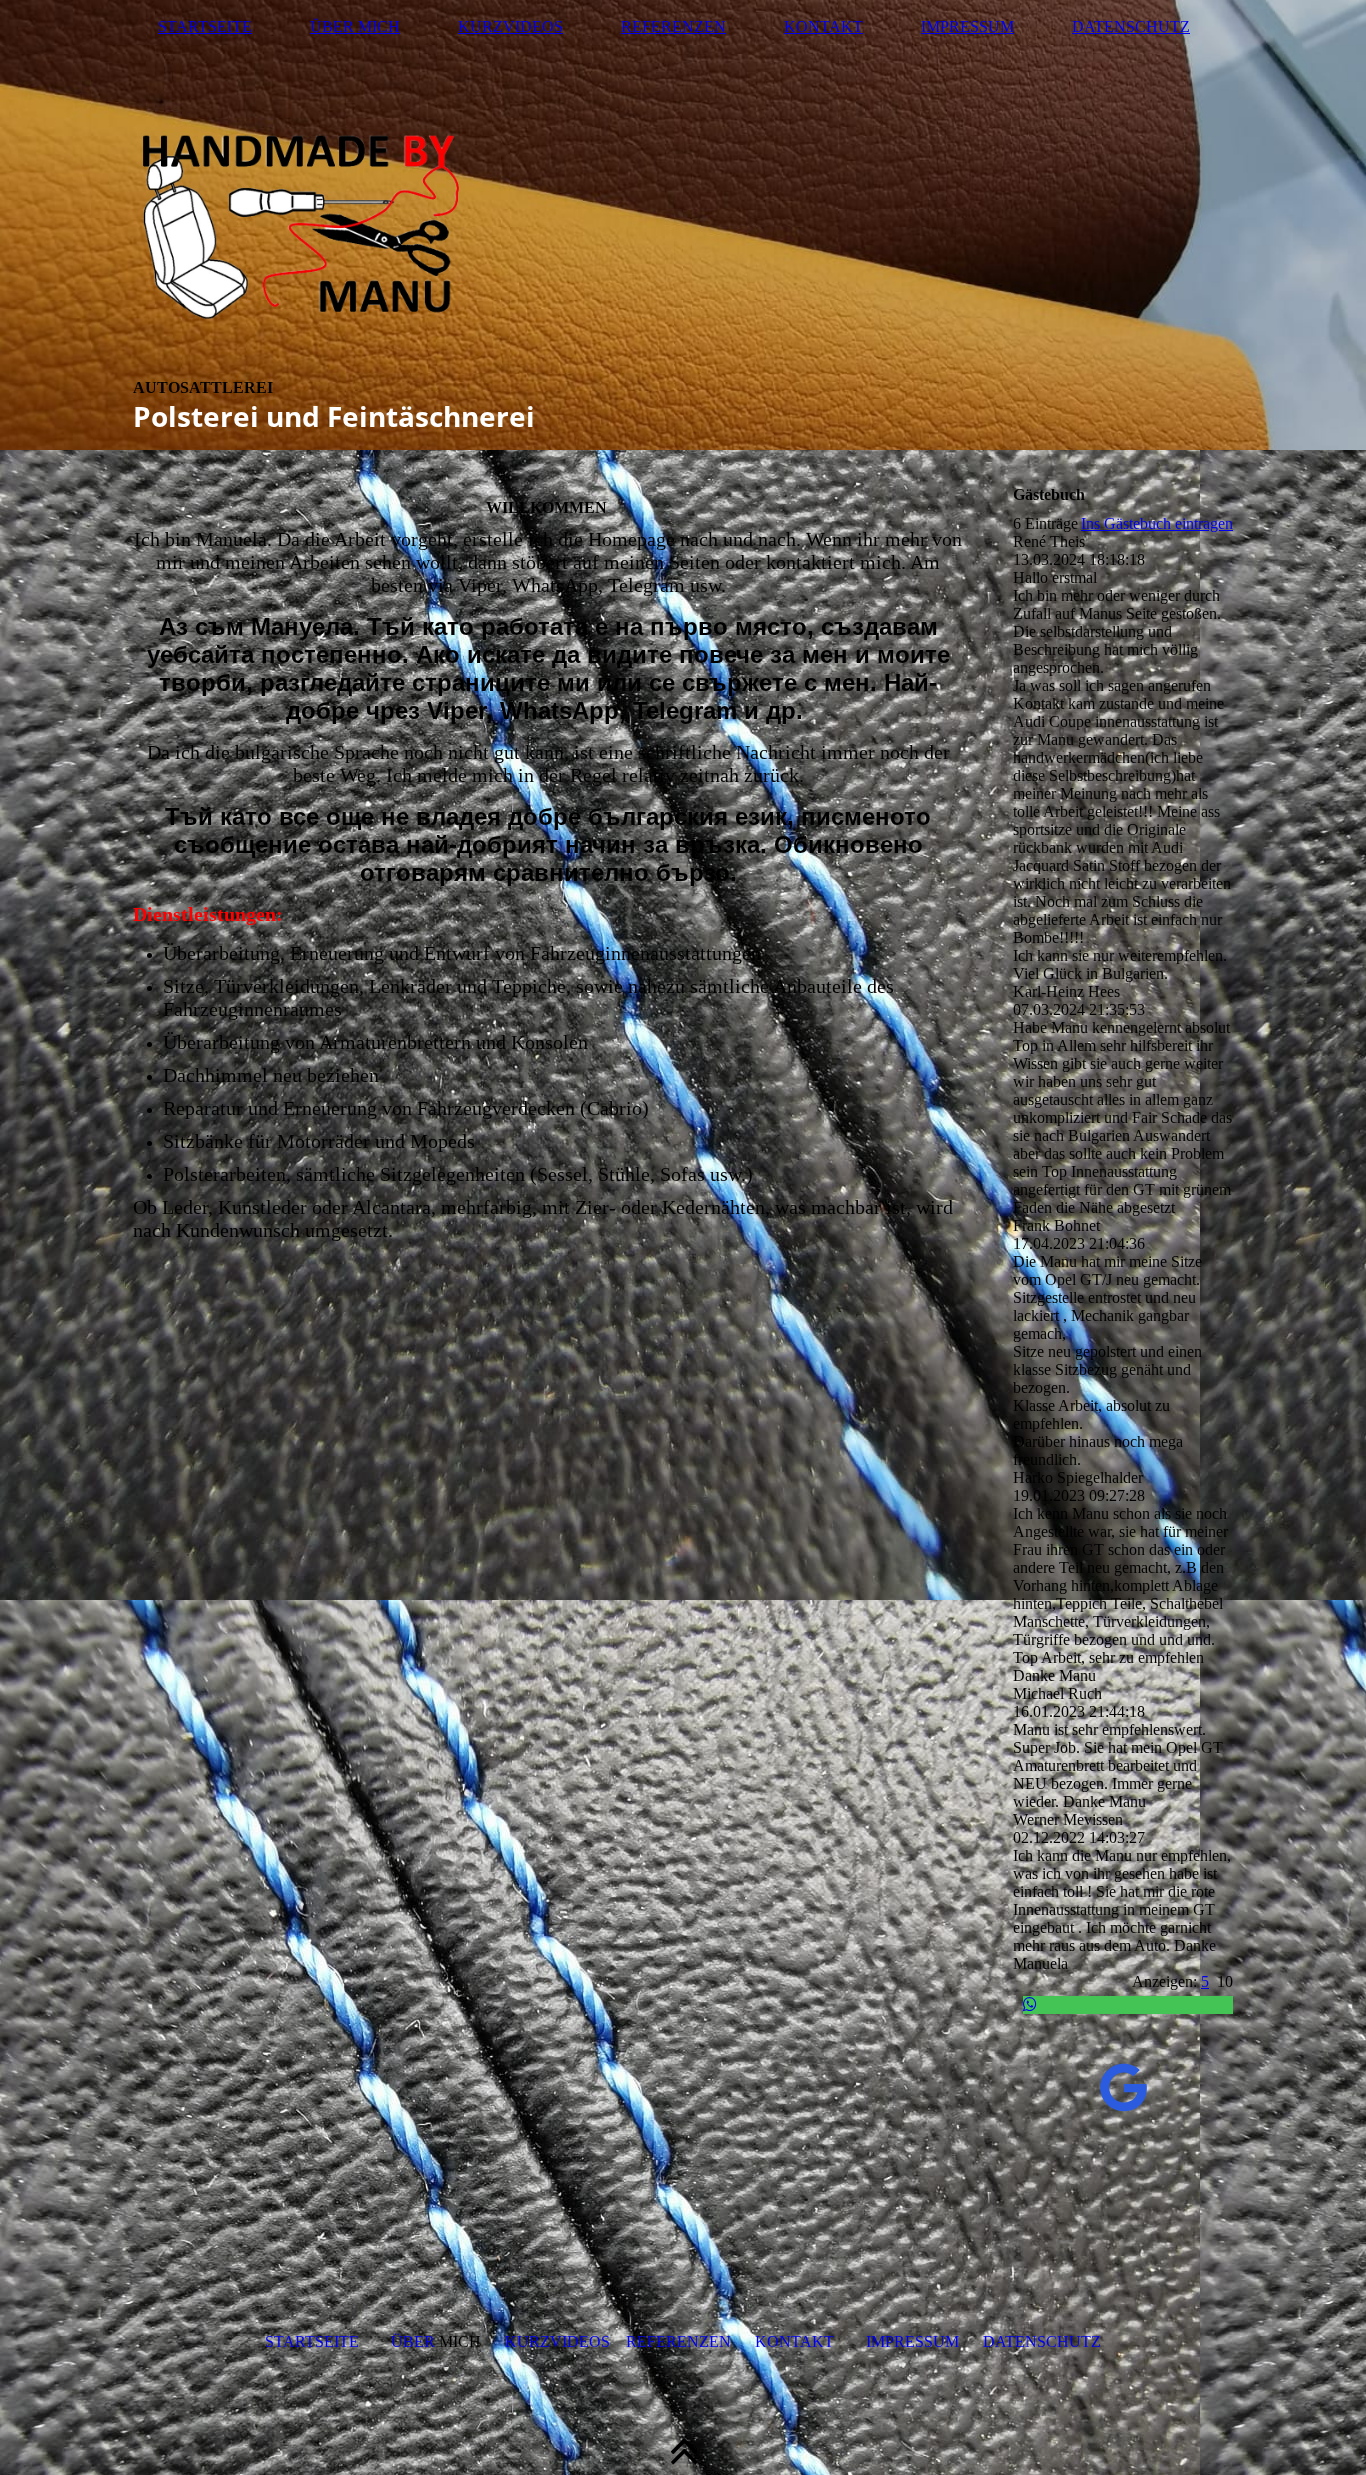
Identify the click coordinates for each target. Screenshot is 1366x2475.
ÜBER (415, 2341)
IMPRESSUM (967, 26)
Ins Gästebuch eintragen (1157, 523)
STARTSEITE (205, 26)
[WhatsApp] (1030, 2004)
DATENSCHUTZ (1131, 26)
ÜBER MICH (355, 26)
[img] (683, 225)
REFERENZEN (673, 26)
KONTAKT (823, 26)
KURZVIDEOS (510, 26)
